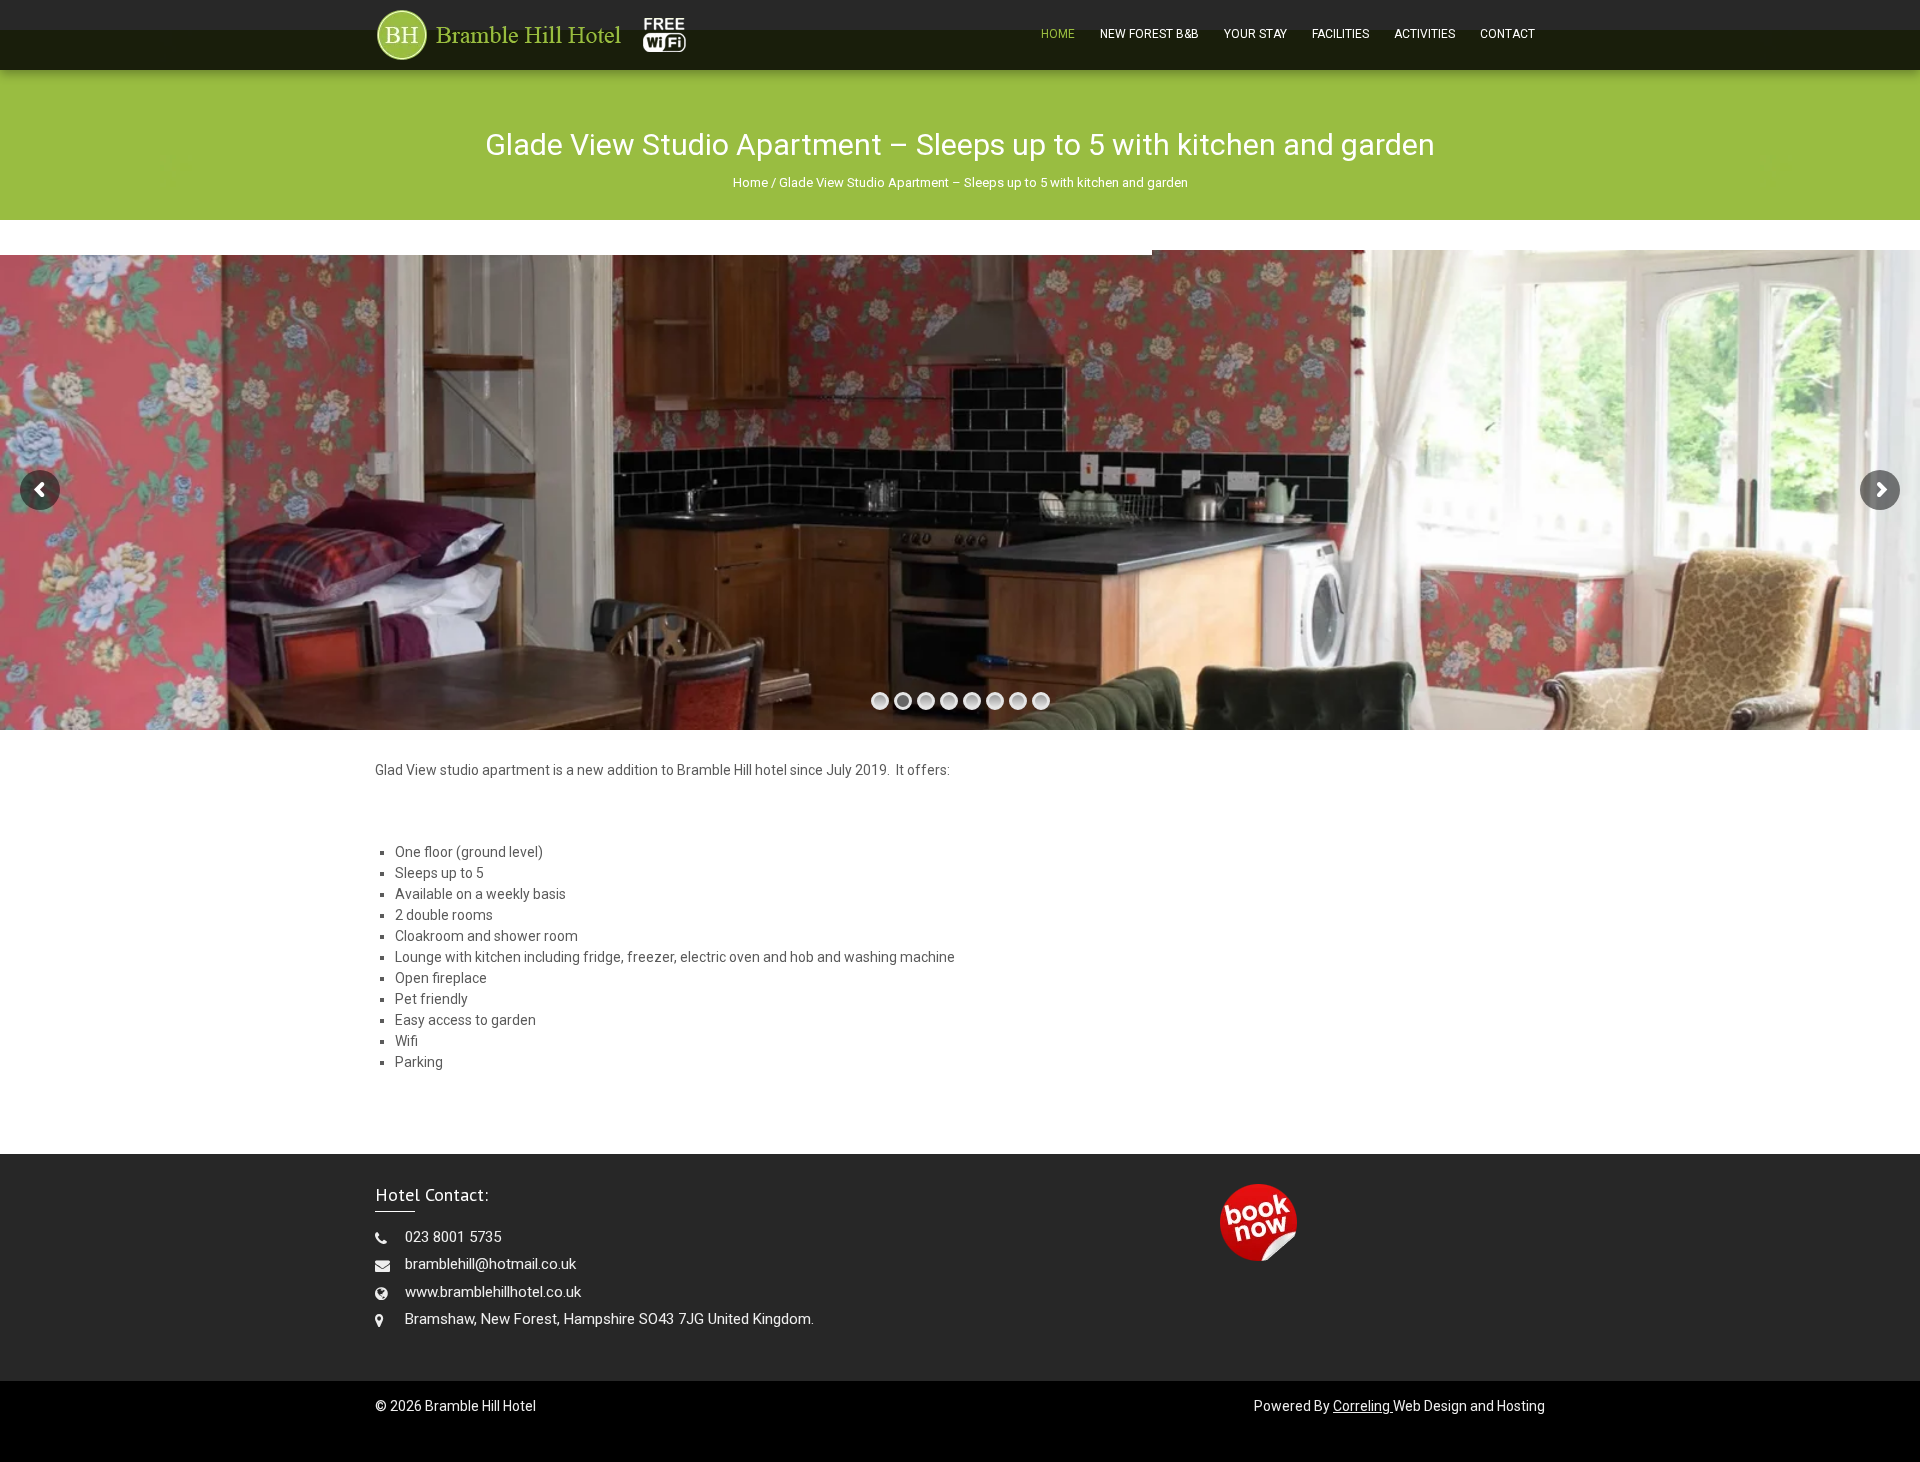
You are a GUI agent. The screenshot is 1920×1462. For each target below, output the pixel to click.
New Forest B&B (1149, 34)
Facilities (1340, 34)
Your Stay (1255, 34)
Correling (1363, 1406)
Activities (1424, 34)
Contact (1507, 34)
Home (1058, 34)
